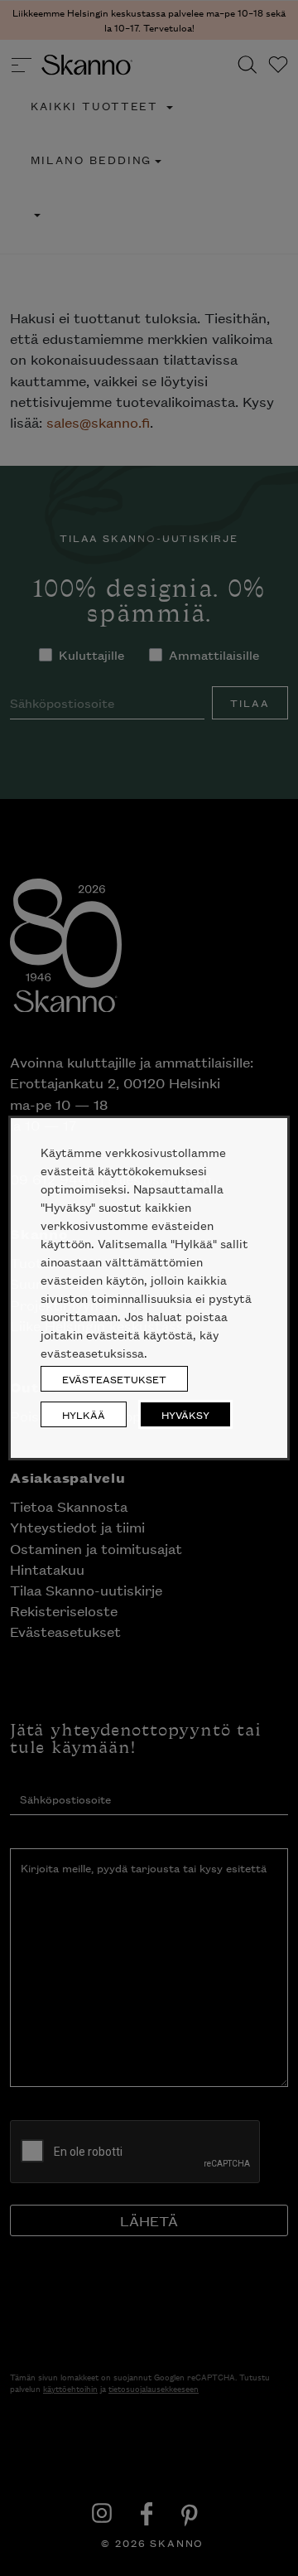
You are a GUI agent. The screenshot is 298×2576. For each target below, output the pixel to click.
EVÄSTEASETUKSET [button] (114, 1379)
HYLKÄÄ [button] (84, 1414)
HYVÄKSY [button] (185, 1414)
